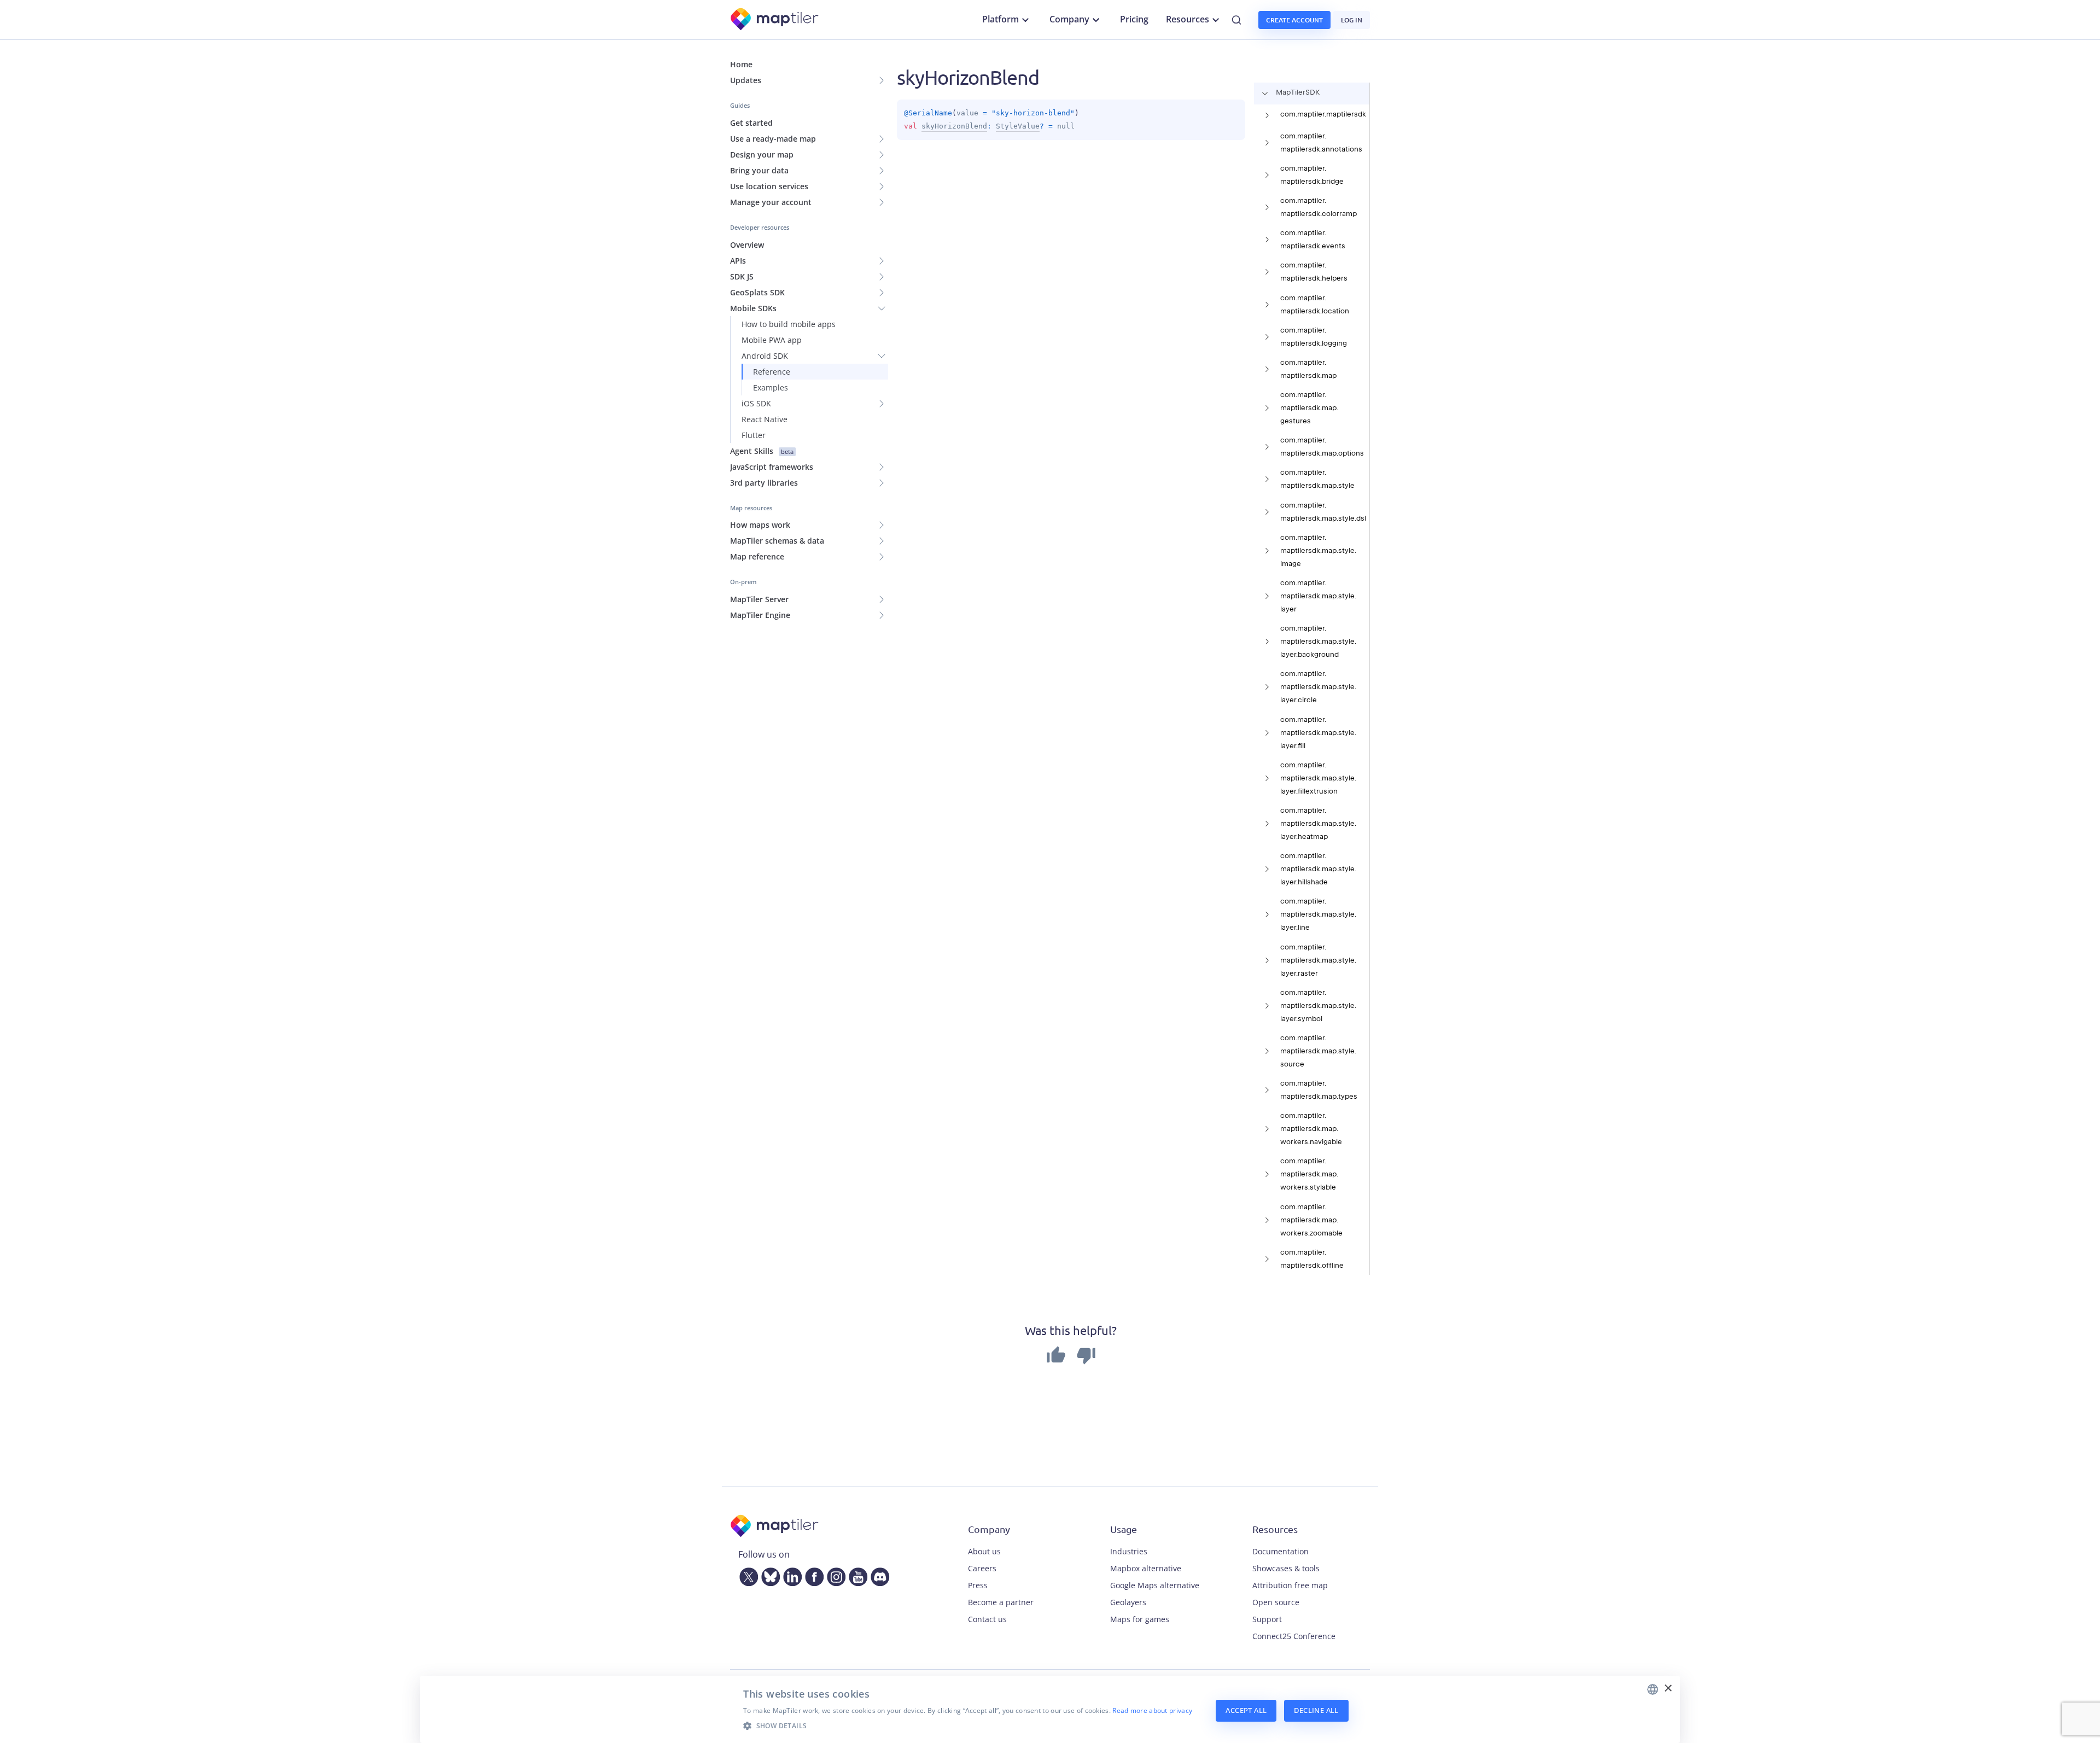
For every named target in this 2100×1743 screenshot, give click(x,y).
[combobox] (1653, 1689)
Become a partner (1001, 1602)
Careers (982, 1568)
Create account (1294, 20)
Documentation (1281, 1551)
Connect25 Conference (1294, 1636)
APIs (738, 261)
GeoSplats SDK (757, 292)
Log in (1352, 20)
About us (984, 1551)
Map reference (757, 556)
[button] (968, 1725)
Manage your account (771, 202)
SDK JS (742, 276)
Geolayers (1128, 1602)
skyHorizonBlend (954, 126)
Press (978, 1585)
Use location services (769, 186)
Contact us (987, 1619)
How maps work (760, 525)
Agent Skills (762, 451)
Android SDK (765, 356)
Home (741, 64)
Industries (1129, 1551)
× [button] (1668, 1689)
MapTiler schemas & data (777, 541)
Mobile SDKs (753, 308)
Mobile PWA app (772, 340)
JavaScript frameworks (772, 467)
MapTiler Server (759, 599)
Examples (771, 387)
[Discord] (878, 1575)
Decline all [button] (1316, 1710)
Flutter (754, 435)
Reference (772, 372)
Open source (1276, 1602)
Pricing (1134, 19)
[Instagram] (834, 1575)
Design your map (762, 155)
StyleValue (1018, 126)
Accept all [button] (1246, 1710)
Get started (751, 123)
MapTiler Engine (760, 615)
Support (1267, 1619)
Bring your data (759, 170)
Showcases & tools (1286, 1568)
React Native (765, 419)
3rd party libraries (764, 483)
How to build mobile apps (789, 324)
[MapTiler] (775, 20)
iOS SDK (756, 403)
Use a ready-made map (773, 139)
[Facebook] (812, 1575)
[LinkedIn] (790, 1575)
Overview (747, 245)
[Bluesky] (768, 1575)
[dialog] (1050, 1709)
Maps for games (1140, 1619)
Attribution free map (1290, 1585)
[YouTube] (856, 1575)
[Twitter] (746, 1575)
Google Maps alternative (1155, 1585)
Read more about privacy (1152, 1710)
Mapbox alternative (1146, 1568)
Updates (746, 80)
